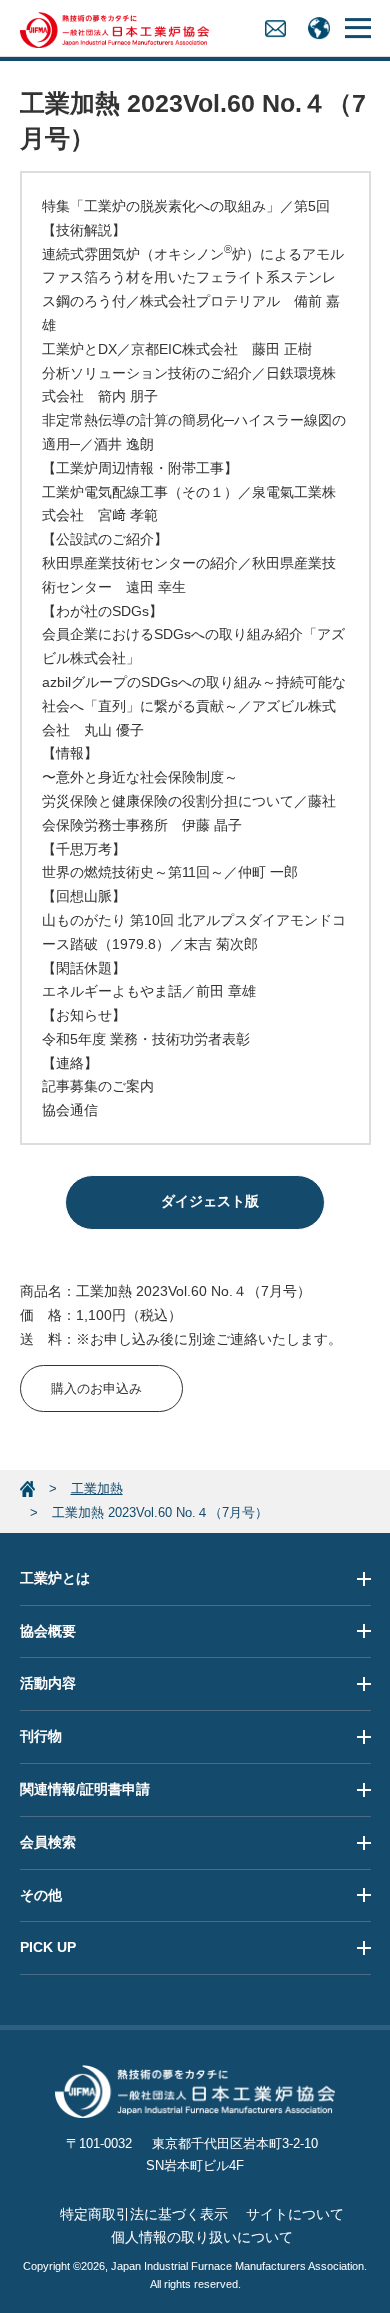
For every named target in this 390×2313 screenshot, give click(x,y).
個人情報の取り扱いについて (202, 2237)
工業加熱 (97, 1488)
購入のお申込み (96, 1388)
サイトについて (295, 2214)
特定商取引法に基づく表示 (144, 2214)
